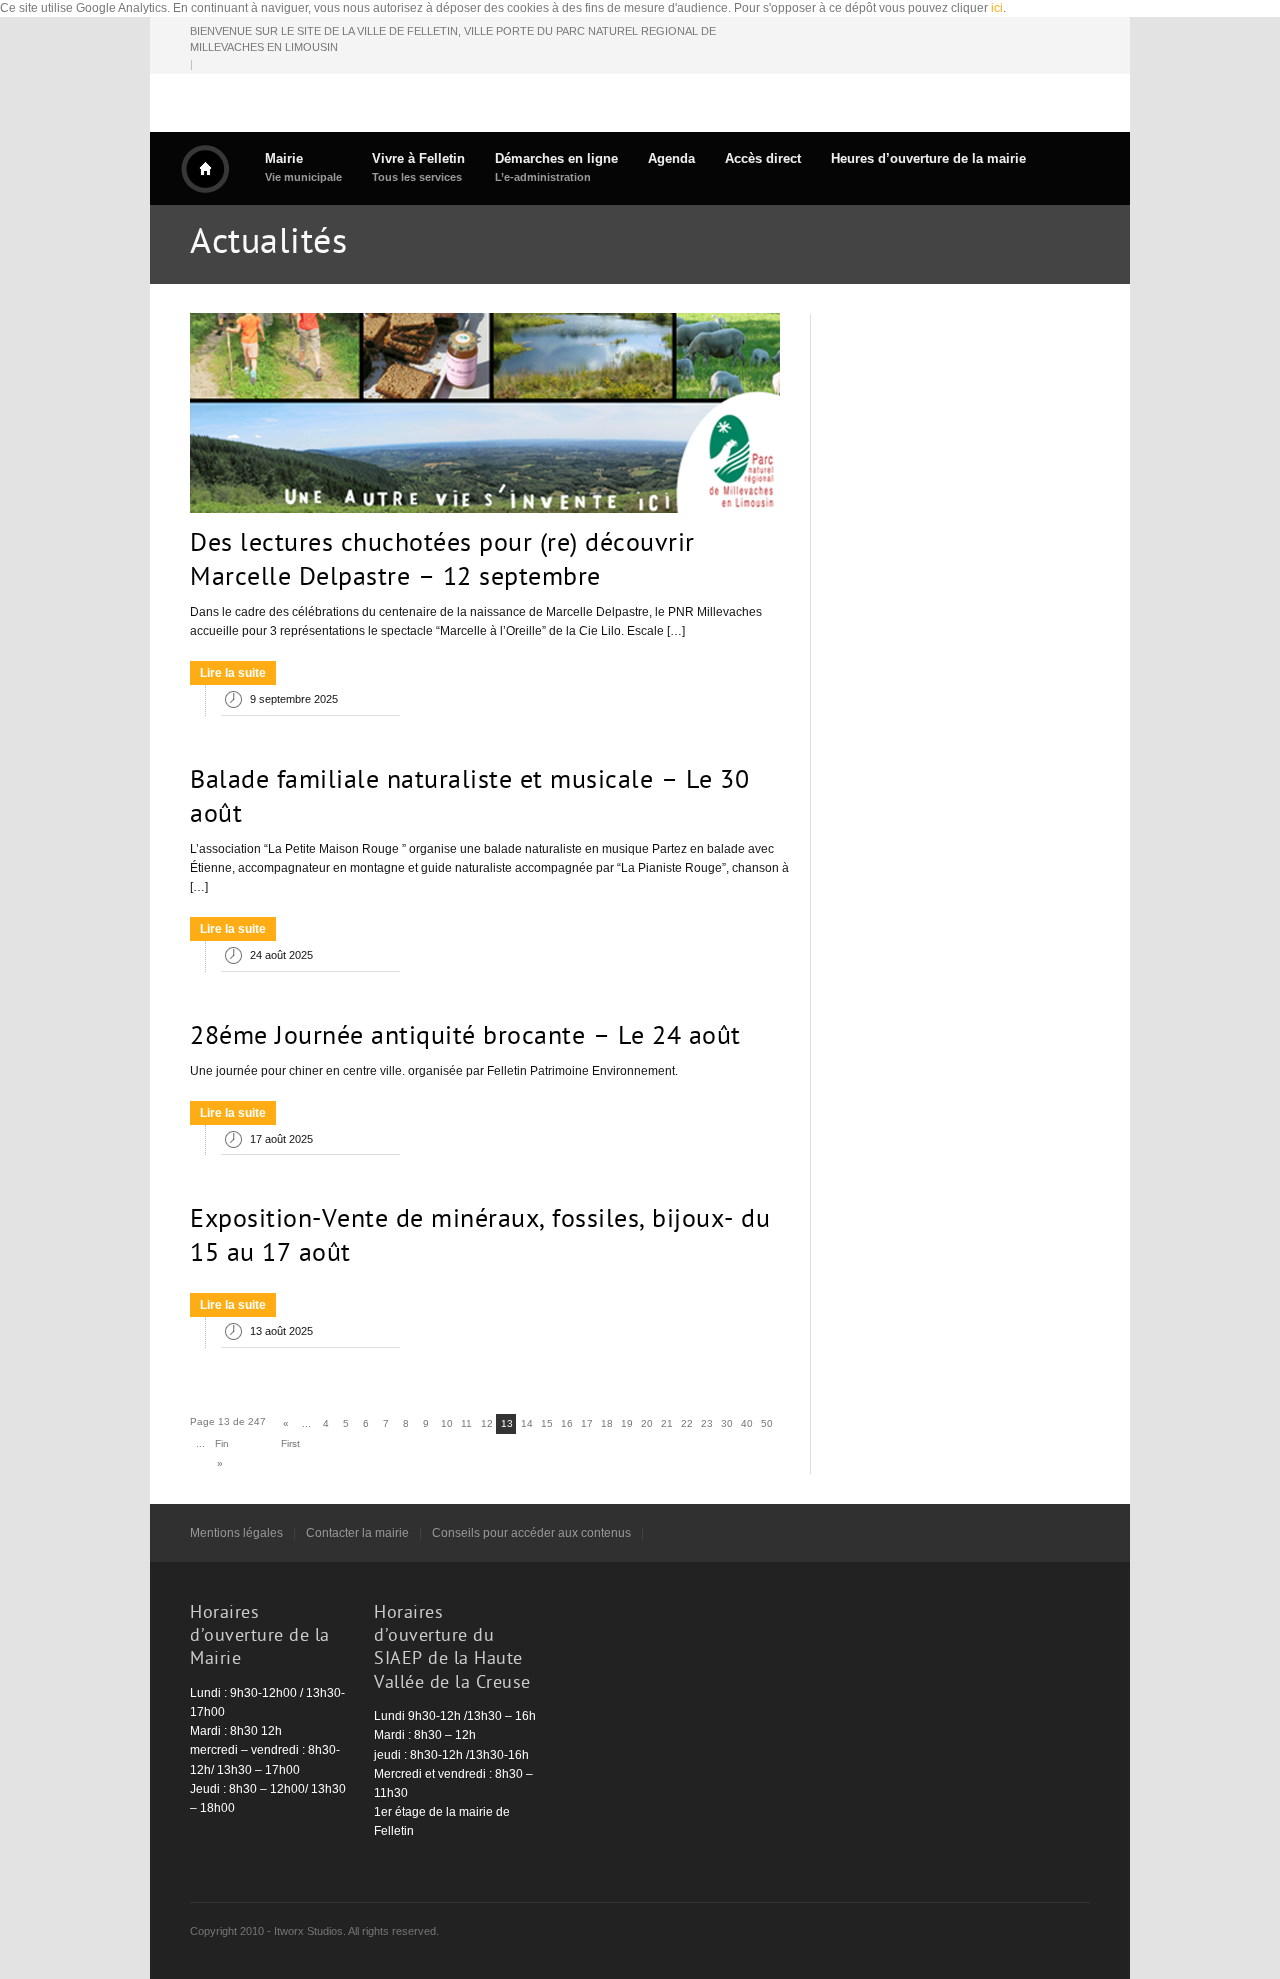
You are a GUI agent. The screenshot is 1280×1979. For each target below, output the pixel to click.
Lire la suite (233, 673)
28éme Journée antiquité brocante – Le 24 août (465, 1038)
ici (997, 8)
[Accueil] (205, 169)
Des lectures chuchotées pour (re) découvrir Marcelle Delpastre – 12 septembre (442, 562)
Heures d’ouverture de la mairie (928, 158)
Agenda (671, 158)
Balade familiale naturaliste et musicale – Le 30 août (469, 799)
